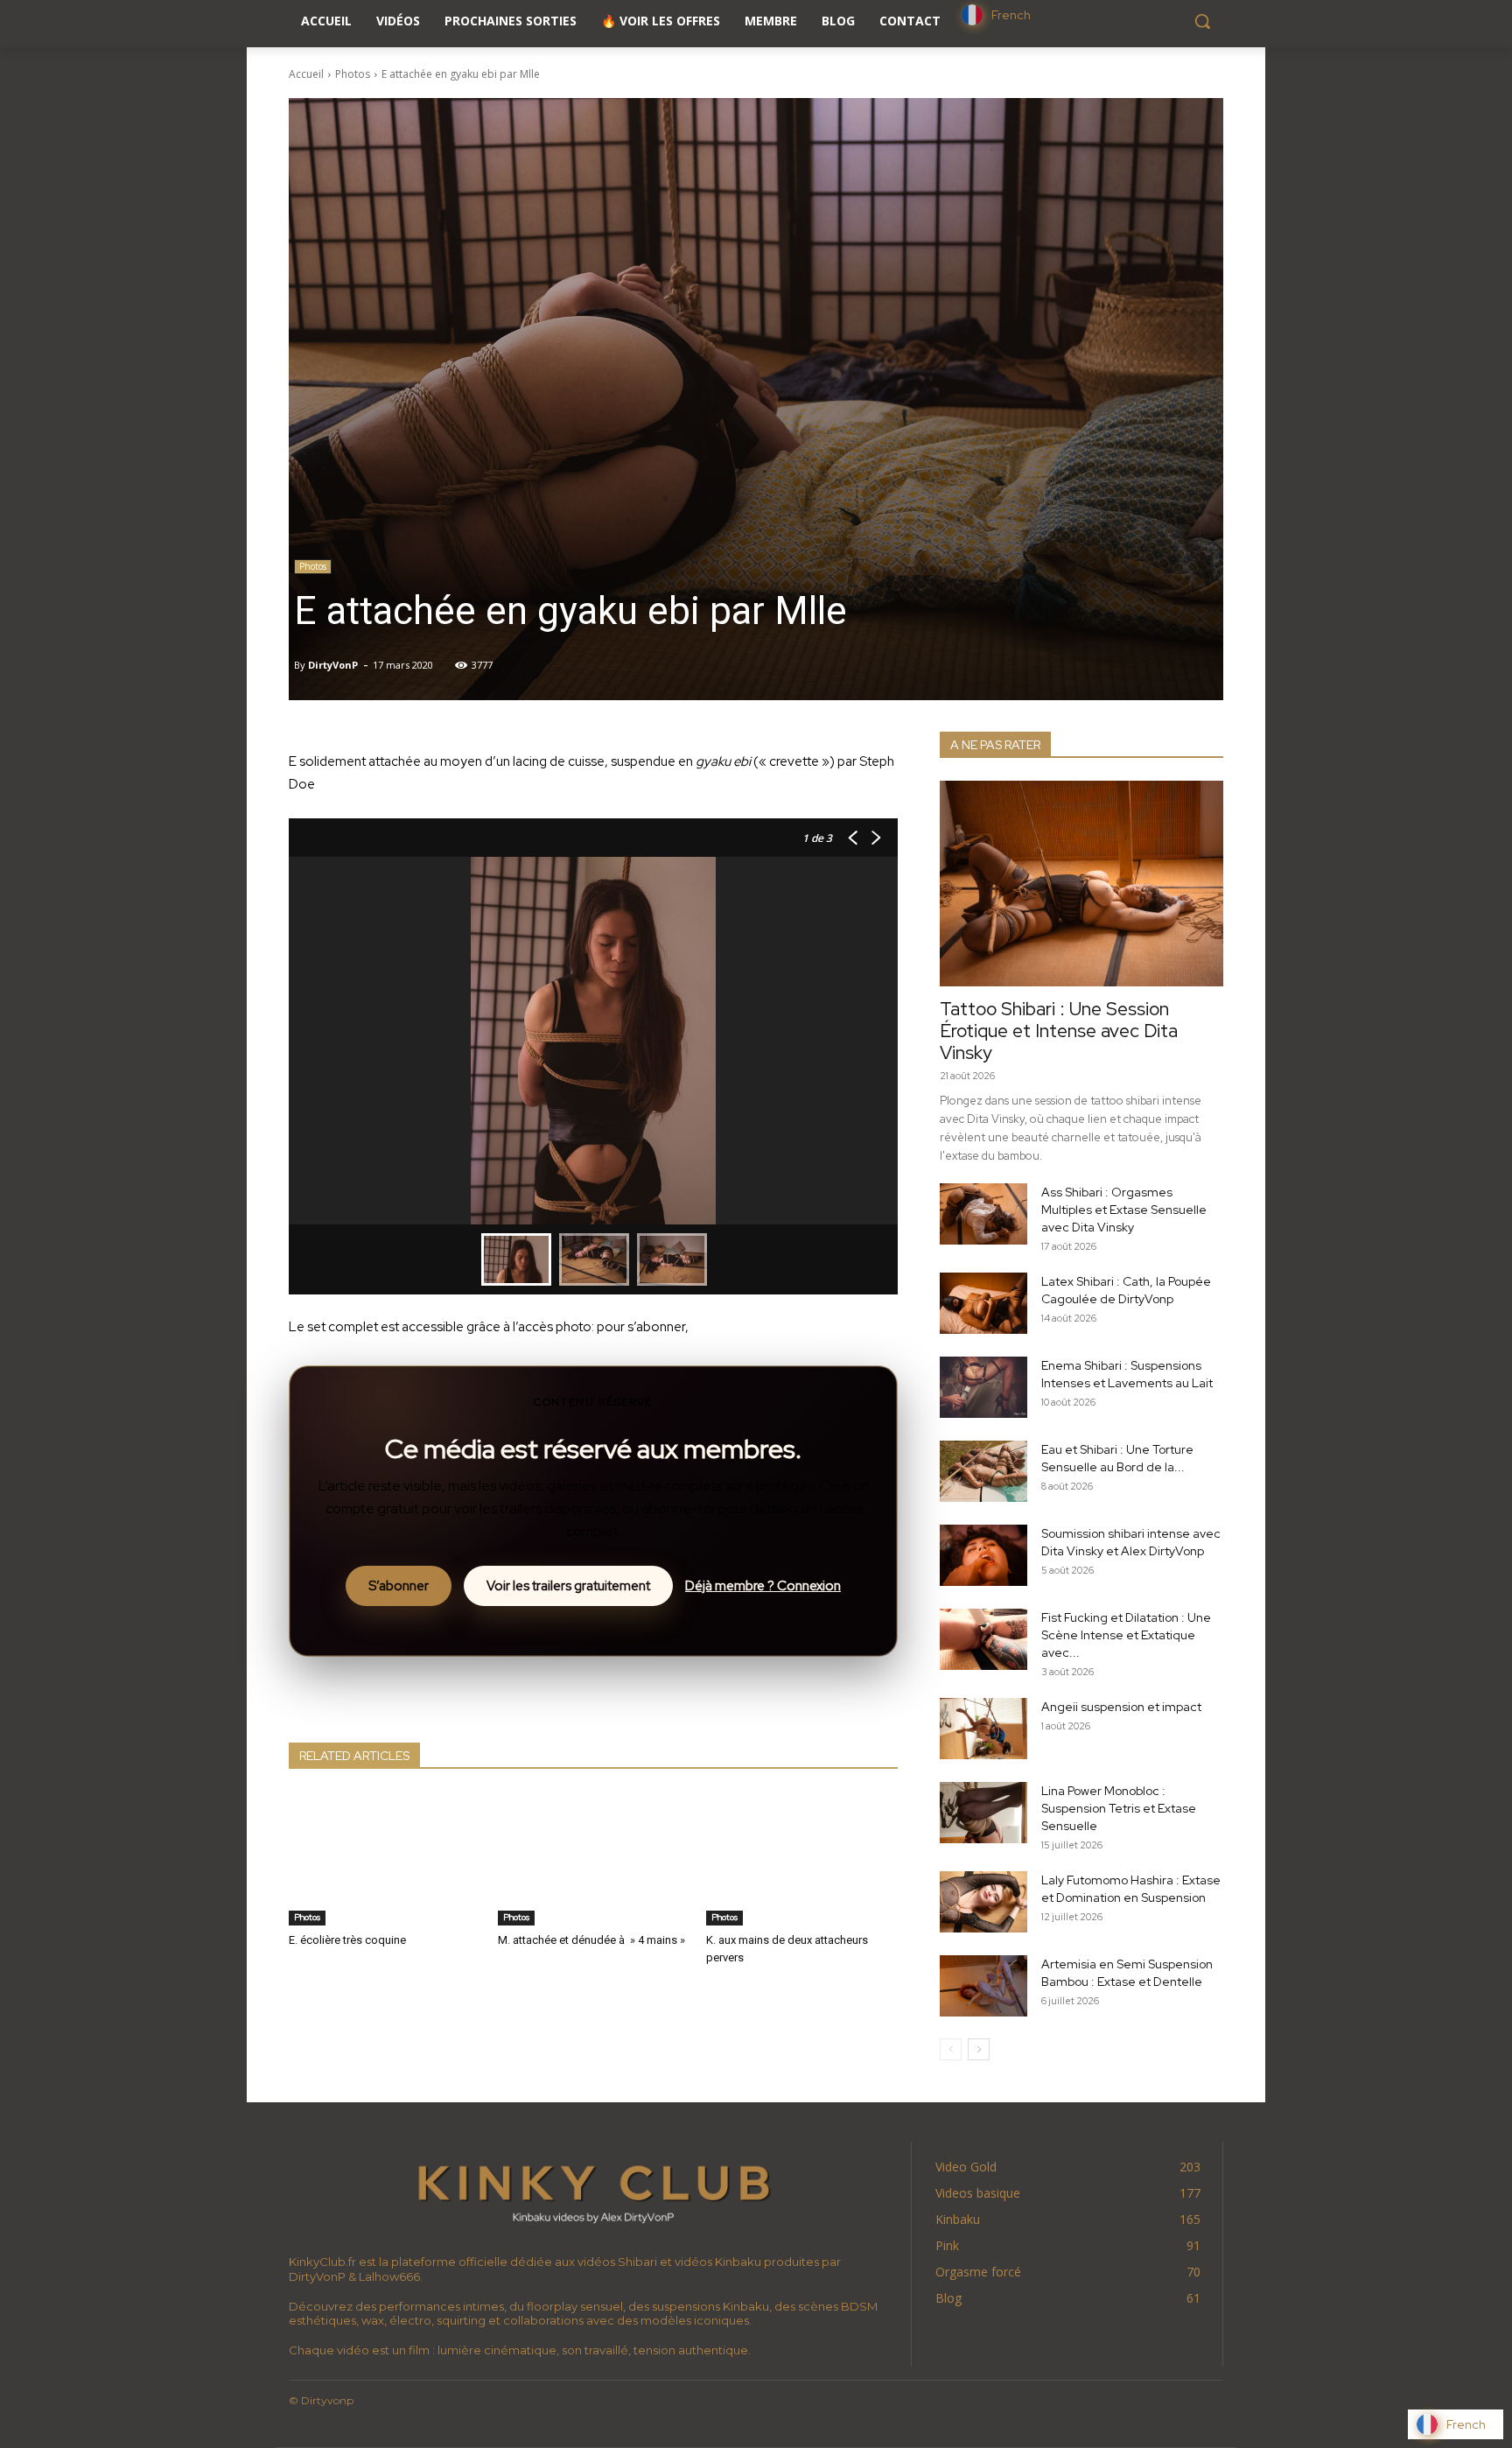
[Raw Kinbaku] (593, 2191)
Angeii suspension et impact (1121, 1707)
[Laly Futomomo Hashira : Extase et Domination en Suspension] (983, 1902)
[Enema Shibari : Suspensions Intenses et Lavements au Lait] (983, 1387)
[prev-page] (951, 2049)
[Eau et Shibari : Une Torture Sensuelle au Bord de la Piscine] (983, 1471)
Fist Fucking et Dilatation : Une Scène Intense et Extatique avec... (1126, 1635)
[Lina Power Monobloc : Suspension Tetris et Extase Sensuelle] (983, 1813)
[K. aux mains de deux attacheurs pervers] (802, 1859)
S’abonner (399, 1586)
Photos (353, 74)
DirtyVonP (333, 665)
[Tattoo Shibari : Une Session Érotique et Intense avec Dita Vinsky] (1081, 884)
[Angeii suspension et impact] (983, 1729)
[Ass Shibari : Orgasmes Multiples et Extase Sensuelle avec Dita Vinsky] (983, 1214)
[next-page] (979, 2049)
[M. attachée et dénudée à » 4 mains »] (594, 1859)
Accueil (306, 74)
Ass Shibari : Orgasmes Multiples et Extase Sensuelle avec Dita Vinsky (1124, 1210)
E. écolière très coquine (347, 1940)
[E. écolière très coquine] (385, 1859)
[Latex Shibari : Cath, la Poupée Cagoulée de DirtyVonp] (983, 1303)
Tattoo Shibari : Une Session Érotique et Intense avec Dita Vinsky (1059, 1031)
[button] (1202, 21)
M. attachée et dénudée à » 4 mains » (591, 1940)
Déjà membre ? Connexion (763, 1586)
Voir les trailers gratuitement (568, 1586)
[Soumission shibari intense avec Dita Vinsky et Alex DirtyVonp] (983, 1555)
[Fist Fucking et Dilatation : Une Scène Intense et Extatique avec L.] (983, 1639)
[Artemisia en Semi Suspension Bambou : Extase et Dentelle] (983, 1986)
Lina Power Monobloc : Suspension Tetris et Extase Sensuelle (1119, 1808)
